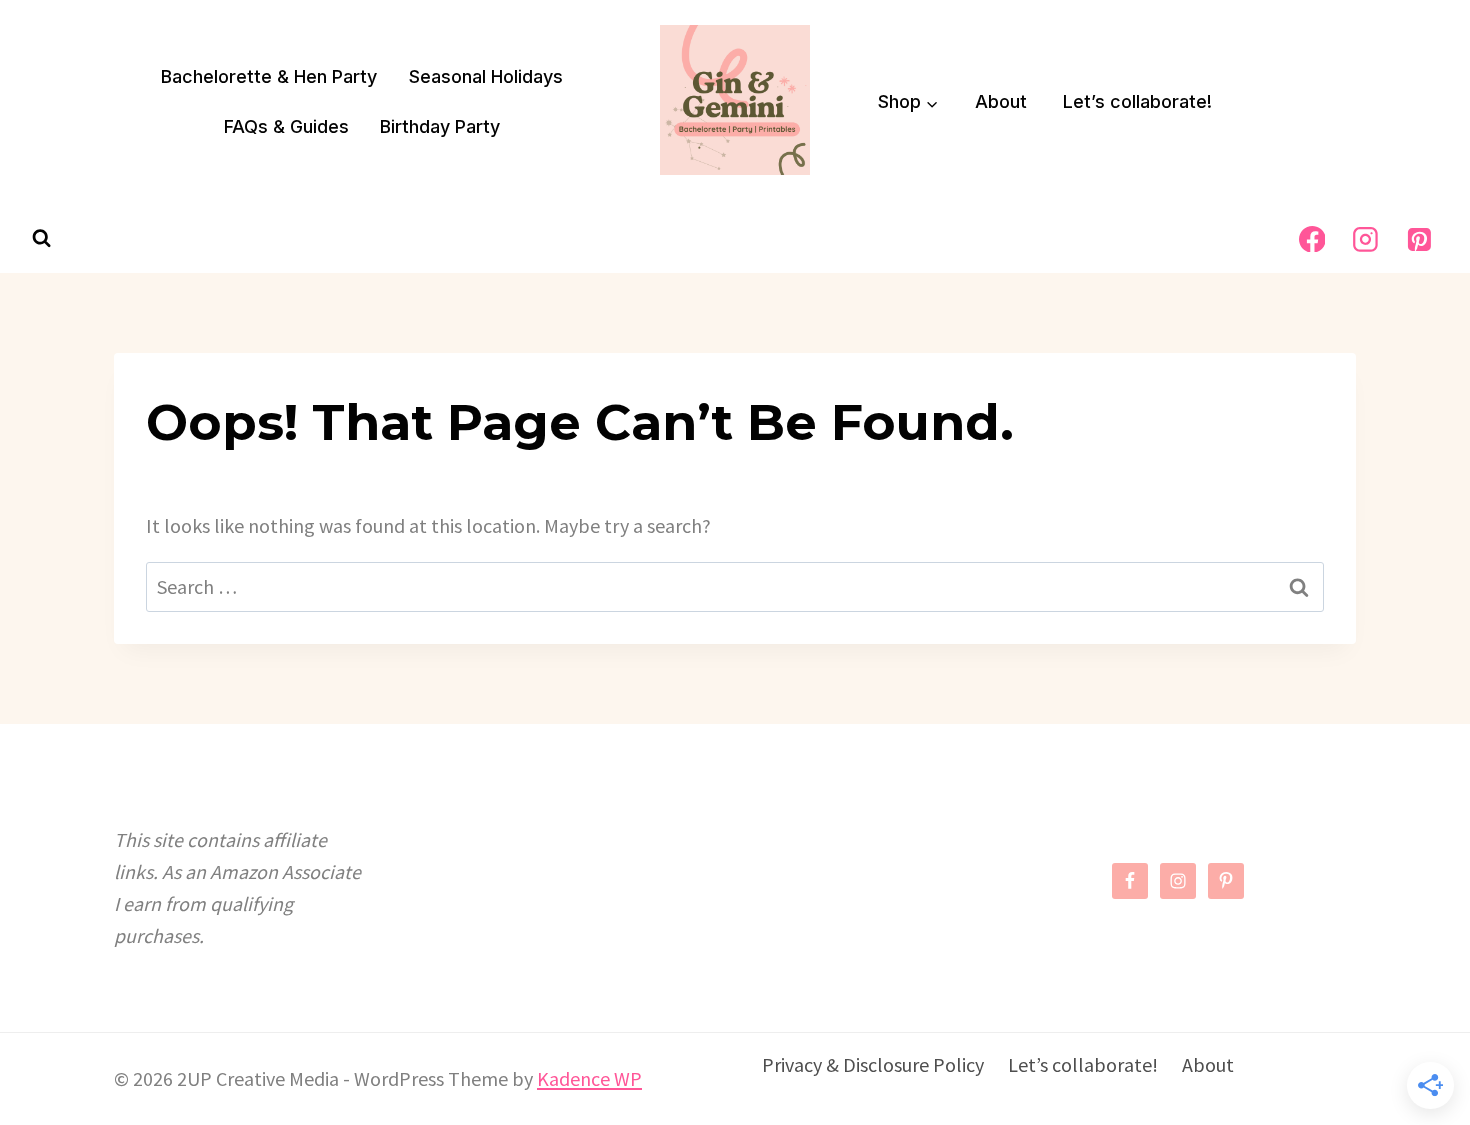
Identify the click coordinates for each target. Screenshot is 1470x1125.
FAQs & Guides (286, 126)
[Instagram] (1366, 239)
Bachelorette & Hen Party (269, 76)
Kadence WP (589, 1078)
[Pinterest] (1419, 239)
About (1001, 101)
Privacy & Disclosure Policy (873, 1064)
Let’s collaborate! (1137, 101)
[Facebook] (1312, 239)
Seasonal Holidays (486, 76)
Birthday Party (440, 126)
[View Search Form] (41, 238)
